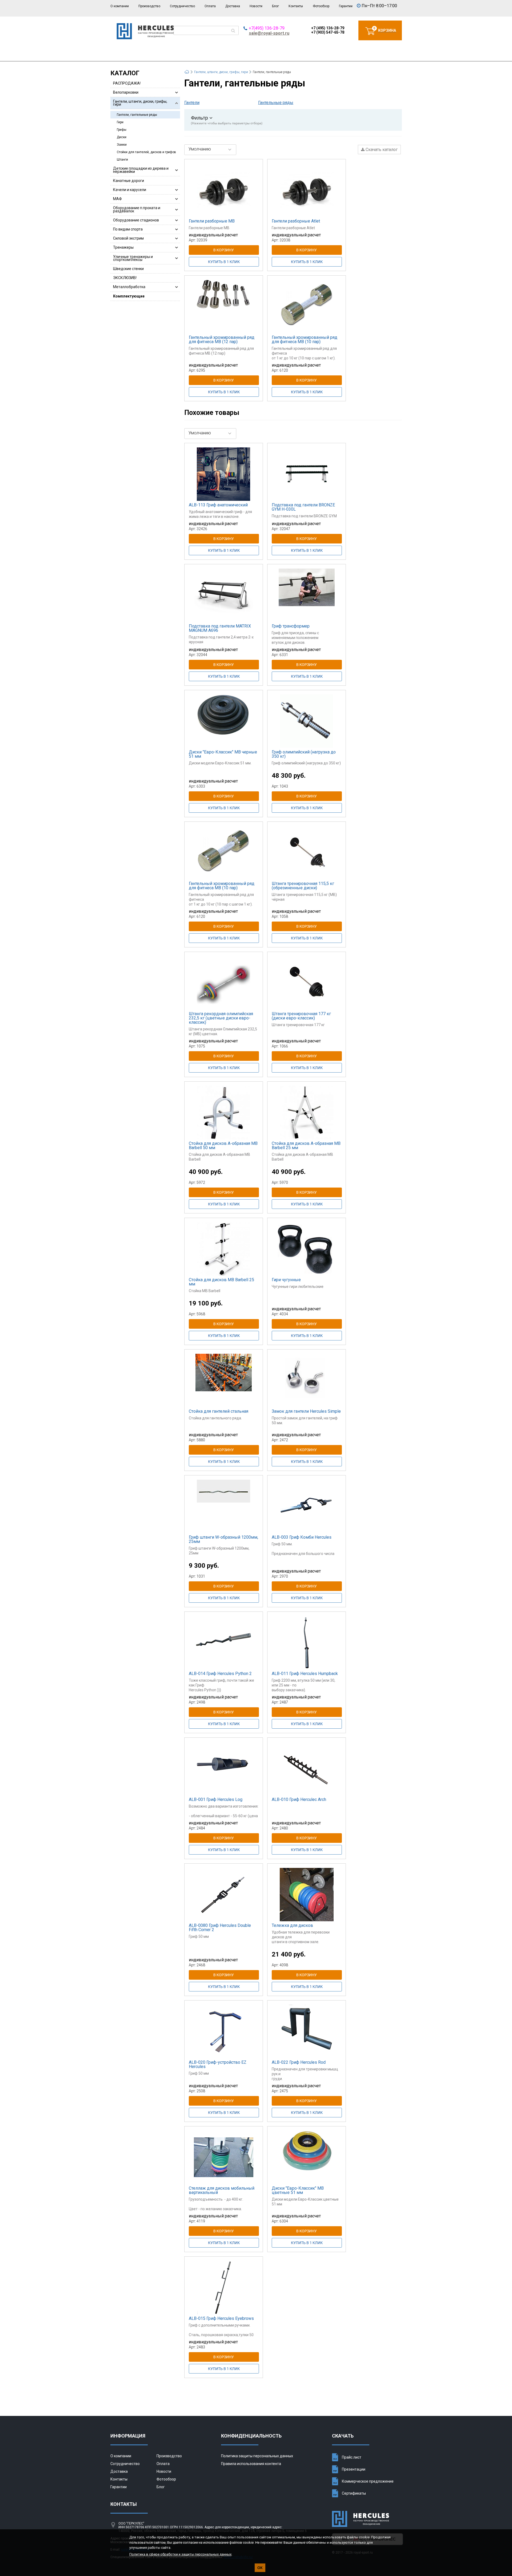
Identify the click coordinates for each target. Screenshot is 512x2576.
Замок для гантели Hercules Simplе (306, 1411)
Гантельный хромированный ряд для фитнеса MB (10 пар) (305, 340)
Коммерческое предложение (368, 2481)
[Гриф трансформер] (307, 595)
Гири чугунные (286, 1280)
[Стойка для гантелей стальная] (224, 1380)
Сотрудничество (182, 6)
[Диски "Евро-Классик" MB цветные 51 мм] (307, 2157)
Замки (122, 145)
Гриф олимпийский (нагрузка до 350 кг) (304, 754)
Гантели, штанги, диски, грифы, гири (140, 103)
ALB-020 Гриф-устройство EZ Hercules (218, 2064)
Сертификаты (354, 2493)
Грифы (122, 130)
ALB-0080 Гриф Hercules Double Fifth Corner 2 (220, 1928)
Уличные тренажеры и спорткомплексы (133, 258)
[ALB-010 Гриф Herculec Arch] (307, 1769)
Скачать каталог (381, 150)
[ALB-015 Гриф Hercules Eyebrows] (224, 2288)
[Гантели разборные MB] (224, 190)
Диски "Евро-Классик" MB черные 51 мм (223, 754)
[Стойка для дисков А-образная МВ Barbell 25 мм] (307, 1113)
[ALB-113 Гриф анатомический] (224, 474)
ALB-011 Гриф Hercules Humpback (305, 1674)
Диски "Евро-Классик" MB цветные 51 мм (298, 2190)
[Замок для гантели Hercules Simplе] (307, 1380)
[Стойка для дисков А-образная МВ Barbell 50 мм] (224, 1113)
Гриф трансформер (291, 626)
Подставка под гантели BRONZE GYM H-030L (303, 507)
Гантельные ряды (276, 103)
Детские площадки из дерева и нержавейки (141, 170)
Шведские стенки (128, 269)
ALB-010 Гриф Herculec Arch (299, 1799)
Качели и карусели (130, 190)
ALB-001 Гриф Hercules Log (216, 1799)
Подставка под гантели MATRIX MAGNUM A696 (220, 628)
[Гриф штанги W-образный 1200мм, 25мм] (224, 1506)
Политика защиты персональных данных (257, 2456)
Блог (275, 6)
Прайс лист (352, 2457)
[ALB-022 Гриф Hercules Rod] (307, 2031)
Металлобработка (129, 287)
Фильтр (227, 120)
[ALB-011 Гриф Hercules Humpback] (307, 1643)
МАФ (117, 199)
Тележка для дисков (292, 1925)
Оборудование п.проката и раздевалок (137, 209)
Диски (122, 137)
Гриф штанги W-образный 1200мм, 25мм (223, 1539)
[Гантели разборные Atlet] (307, 190)
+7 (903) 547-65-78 (328, 32)
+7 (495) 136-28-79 (328, 28)
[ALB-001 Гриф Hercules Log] (224, 1769)
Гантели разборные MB (212, 221)
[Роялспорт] (145, 38)
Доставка (233, 6)
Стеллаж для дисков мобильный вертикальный (222, 2190)
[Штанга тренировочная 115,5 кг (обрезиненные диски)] (307, 853)
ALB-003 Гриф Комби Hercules (302, 1537)
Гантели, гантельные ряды (137, 115)
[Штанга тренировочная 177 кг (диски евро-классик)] (307, 983)
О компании (120, 6)
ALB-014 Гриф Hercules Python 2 (220, 1674)
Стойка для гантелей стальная (219, 1411)
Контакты (296, 6)
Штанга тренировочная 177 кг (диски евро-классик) (301, 1016)
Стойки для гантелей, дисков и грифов (146, 152)
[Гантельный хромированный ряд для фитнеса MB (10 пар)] (307, 307)
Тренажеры (123, 247)
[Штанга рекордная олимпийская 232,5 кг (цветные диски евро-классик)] (224, 983)
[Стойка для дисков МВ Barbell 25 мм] (224, 1249)
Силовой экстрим (128, 238)
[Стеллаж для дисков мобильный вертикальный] (224, 2157)
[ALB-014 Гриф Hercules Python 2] (224, 1643)
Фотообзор (321, 6)
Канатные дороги (129, 181)
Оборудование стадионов (136, 220)
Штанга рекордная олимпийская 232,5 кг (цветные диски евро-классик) (221, 1018)
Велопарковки (126, 92)
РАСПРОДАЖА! (127, 83)
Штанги (122, 160)
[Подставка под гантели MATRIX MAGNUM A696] (224, 595)
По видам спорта (128, 229)
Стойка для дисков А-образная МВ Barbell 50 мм (223, 1146)
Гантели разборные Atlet (296, 221)
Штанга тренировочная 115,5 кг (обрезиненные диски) (303, 886)
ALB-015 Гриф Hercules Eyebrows (221, 2318)
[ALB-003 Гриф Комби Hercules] (307, 1506)
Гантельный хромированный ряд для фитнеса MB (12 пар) (222, 340)
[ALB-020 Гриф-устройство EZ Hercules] (224, 2031)
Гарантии (346, 6)
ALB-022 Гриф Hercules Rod (299, 2062)
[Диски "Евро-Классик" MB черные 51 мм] (224, 721)
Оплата (210, 6)
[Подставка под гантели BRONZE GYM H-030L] (307, 474)
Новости (256, 6)
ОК (260, 2568)
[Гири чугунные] (307, 1249)
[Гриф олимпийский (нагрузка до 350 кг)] (307, 721)
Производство (149, 6)
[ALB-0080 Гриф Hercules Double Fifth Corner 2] (224, 1895)
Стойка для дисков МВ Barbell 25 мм (221, 1282)
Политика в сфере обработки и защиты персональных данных (180, 2554)
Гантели (192, 103)
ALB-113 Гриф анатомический (218, 505)
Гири (120, 122)
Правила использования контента (251, 2464)
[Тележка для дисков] (307, 1895)
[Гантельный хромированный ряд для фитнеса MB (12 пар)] (224, 307)
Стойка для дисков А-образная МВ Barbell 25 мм (306, 1146)
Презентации (354, 2469)
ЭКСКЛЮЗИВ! (125, 278)
